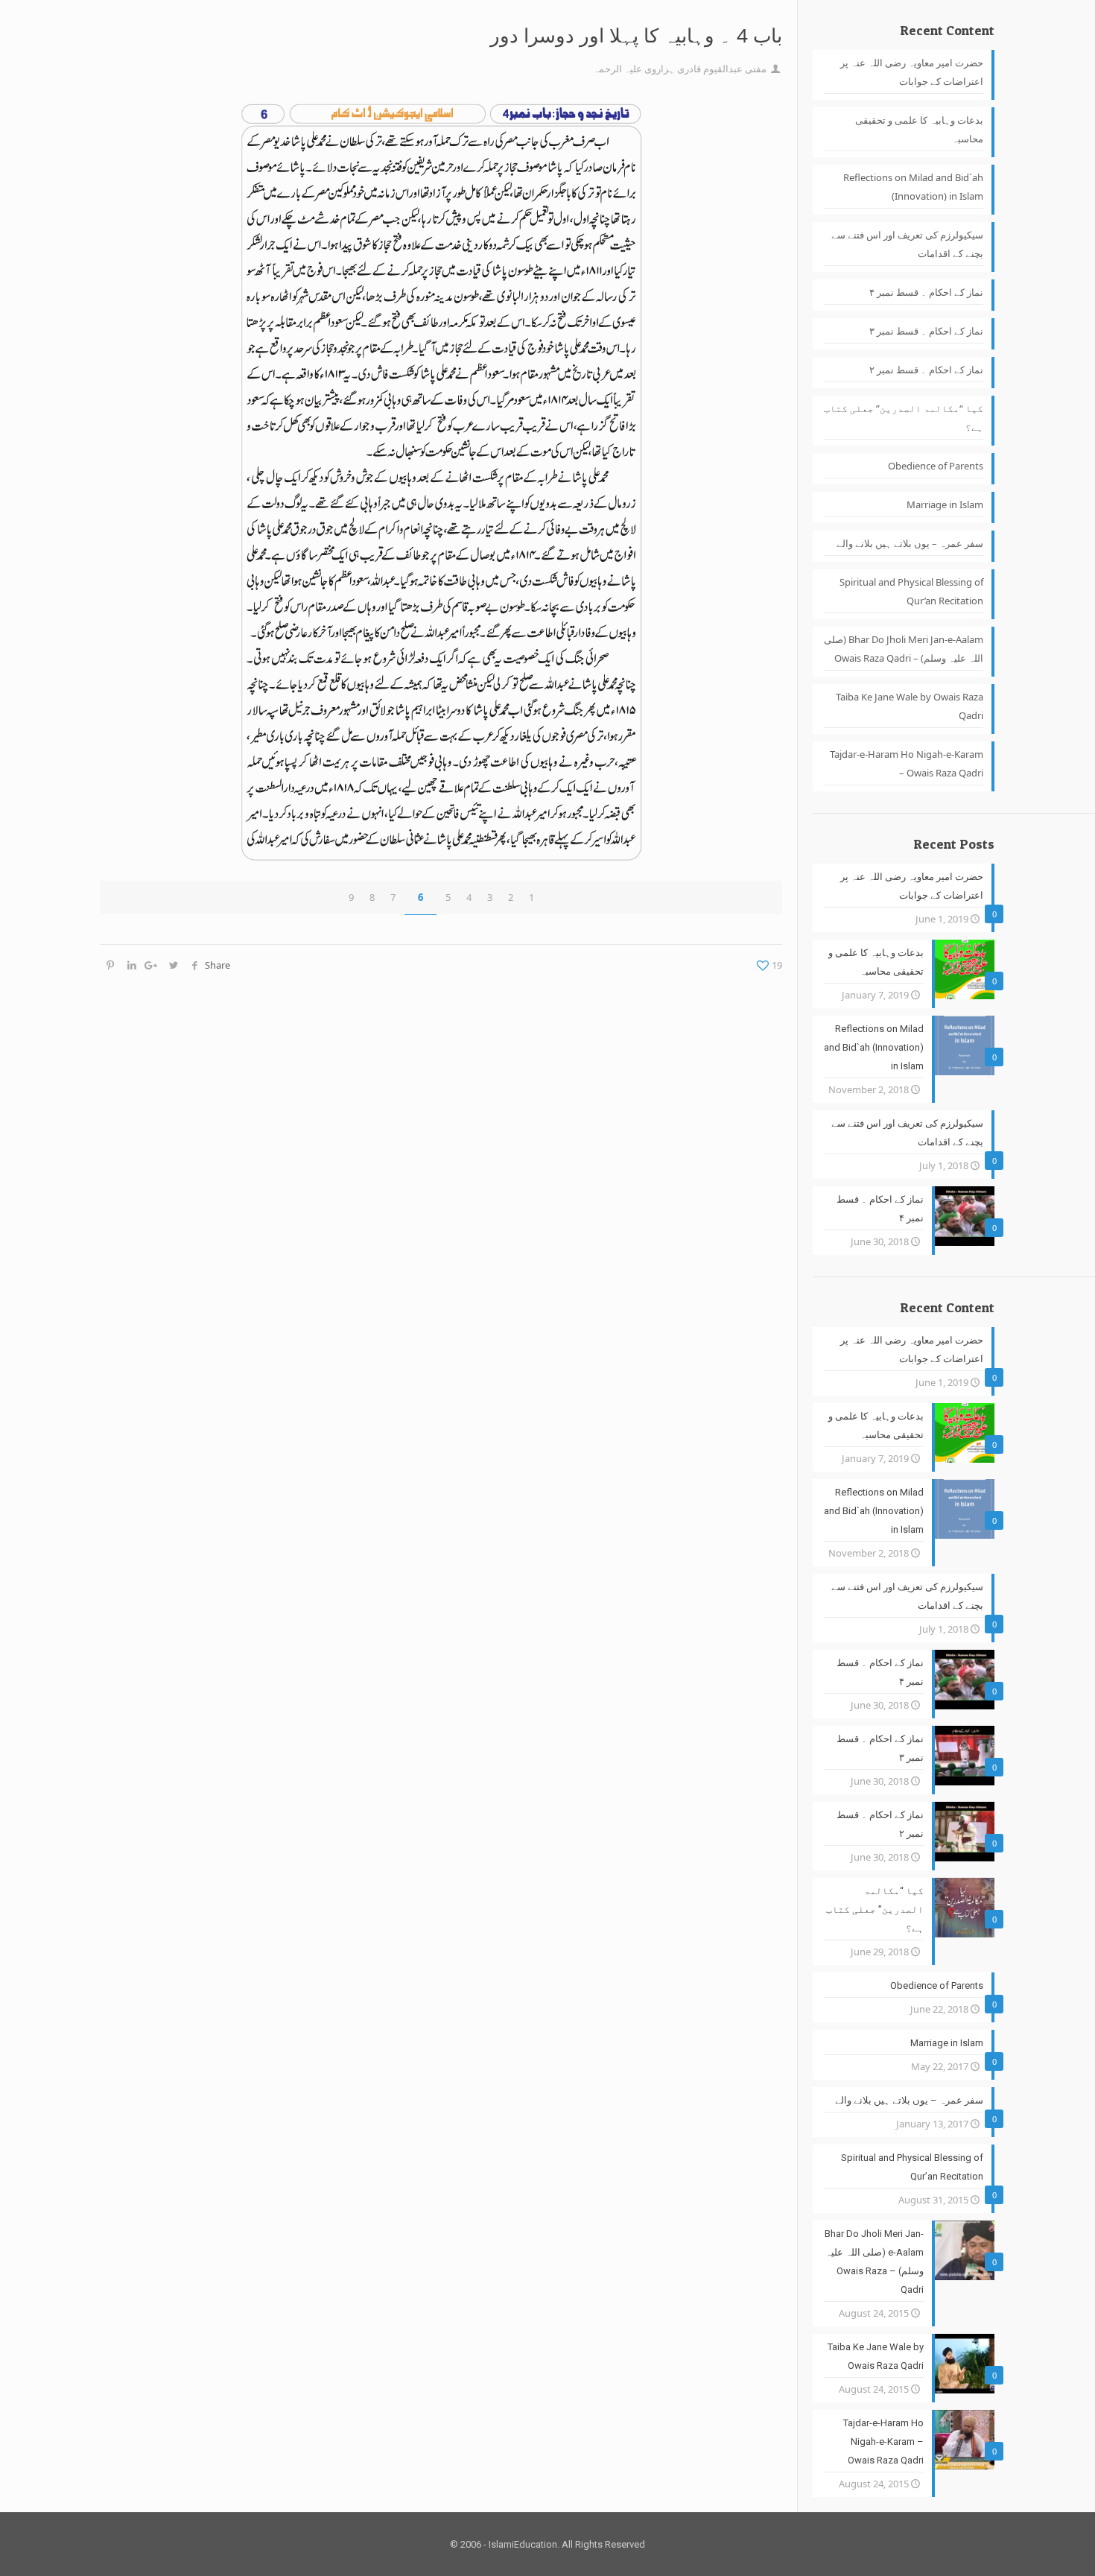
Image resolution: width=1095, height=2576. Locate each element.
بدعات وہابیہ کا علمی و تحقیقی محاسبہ (919, 129)
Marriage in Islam (945, 504)
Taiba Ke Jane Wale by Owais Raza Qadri (910, 706)
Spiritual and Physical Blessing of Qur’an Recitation (911, 591)
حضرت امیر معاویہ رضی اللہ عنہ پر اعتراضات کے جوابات (912, 72)
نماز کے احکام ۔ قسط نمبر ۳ (926, 331)
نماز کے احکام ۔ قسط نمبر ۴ (926, 292)
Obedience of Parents (936, 466)
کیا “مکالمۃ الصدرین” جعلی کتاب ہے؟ (904, 418)
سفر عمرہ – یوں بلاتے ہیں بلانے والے (910, 543)
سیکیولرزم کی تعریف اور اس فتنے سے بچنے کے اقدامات (907, 244)
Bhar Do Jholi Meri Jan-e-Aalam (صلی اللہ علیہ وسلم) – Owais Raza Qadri (904, 649)
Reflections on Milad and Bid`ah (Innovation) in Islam (913, 187)
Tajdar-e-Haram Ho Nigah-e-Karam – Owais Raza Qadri (907, 763)
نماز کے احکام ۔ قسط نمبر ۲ (926, 370)
